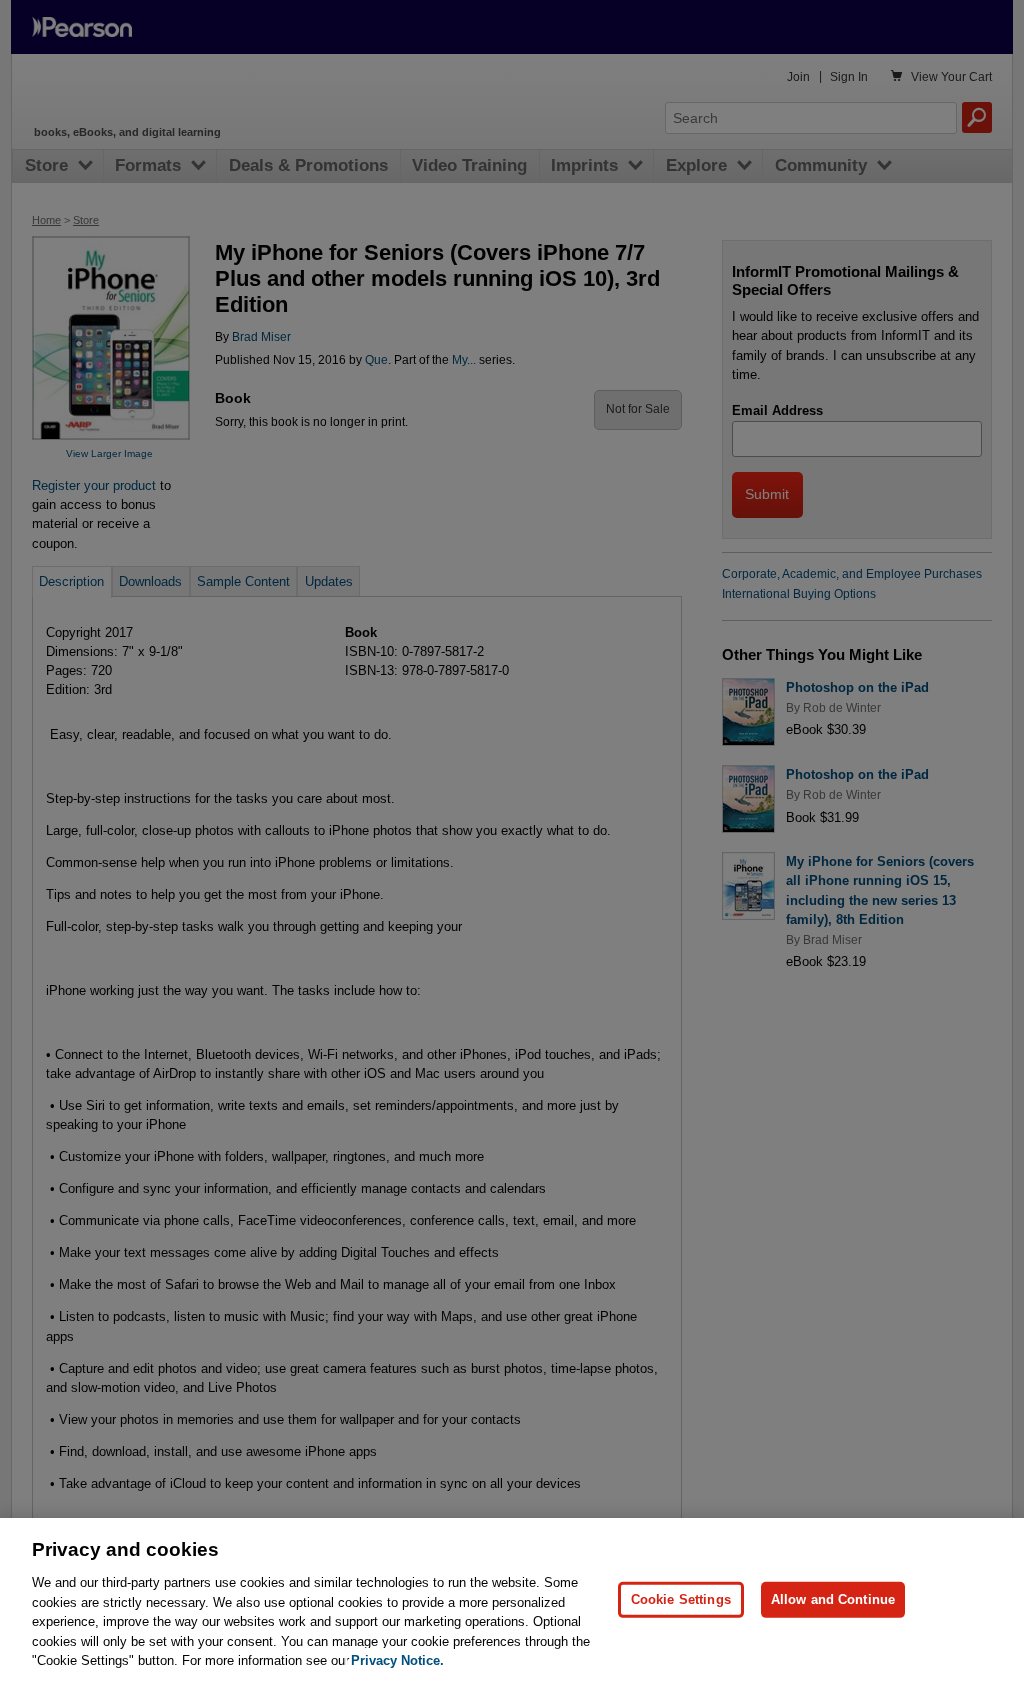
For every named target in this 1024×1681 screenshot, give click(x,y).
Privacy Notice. (397, 1660)
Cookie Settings (681, 1599)
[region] (512, 1599)
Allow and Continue (833, 1599)
